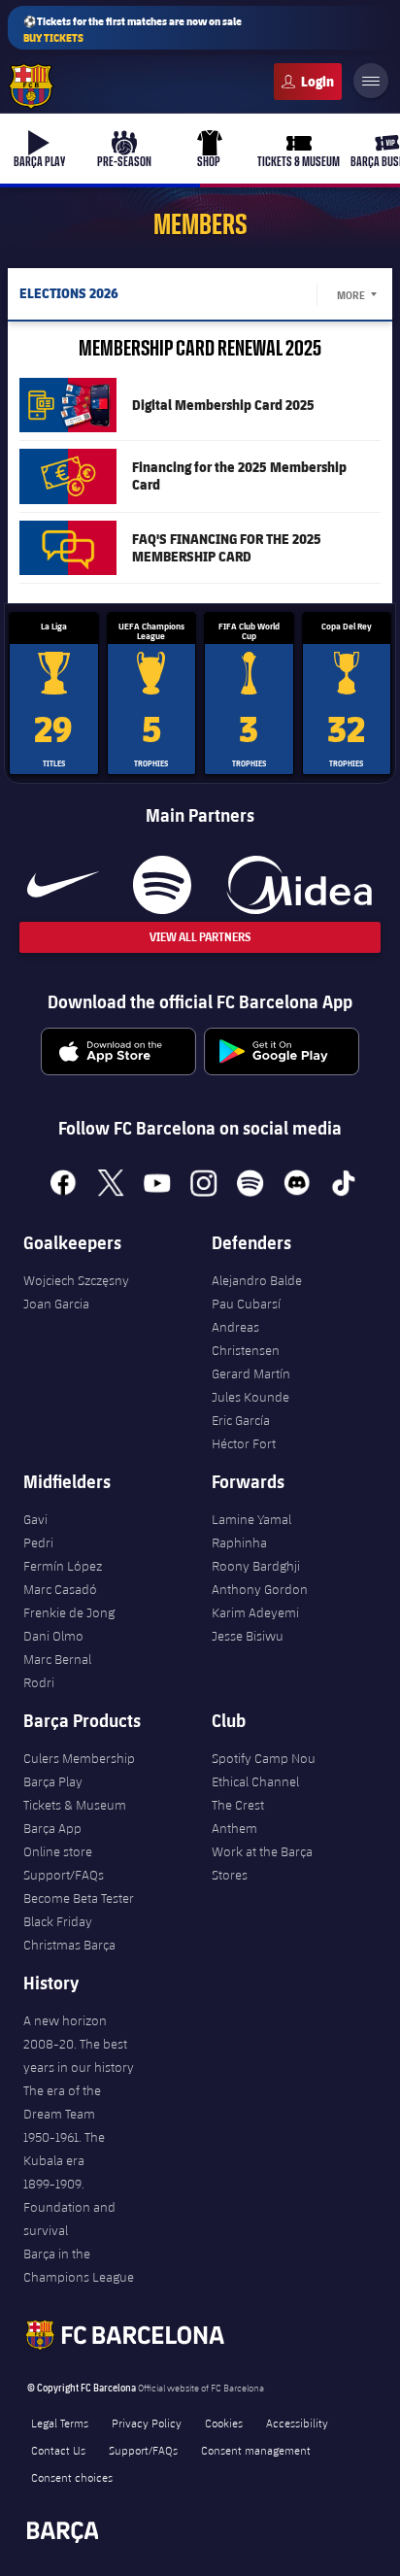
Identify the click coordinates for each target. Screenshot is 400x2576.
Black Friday (58, 1921)
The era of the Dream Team (62, 2102)
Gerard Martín (251, 1373)
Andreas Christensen (246, 1339)
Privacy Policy (147, 2423)
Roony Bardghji (256, 1566)
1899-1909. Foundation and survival (69, 2207)
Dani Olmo (53, 1636)
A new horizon (65, 2020)
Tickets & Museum (75, 1805)
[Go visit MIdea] (299, 885)
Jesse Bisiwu (248, 1636)
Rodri (39, 1682)
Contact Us (58, 2450)
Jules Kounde (250, 1397)
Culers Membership (79, 1758)
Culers (308, 82)
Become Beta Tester (79, 1898)
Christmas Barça (69, 1945)
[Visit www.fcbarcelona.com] (31, 86)
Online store (58, 1851)
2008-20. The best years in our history (79, 2055)
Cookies (224, 2423)
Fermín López (63, 1566)
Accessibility (297, 2423)
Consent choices (72, 2477)
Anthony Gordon (260, 1589)
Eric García (241, 1420)
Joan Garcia (56, 1304)
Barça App (52, 1828)
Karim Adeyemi (255, 1612)
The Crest (238, 1805)
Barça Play (53, 1781)
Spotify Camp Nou (264, 1758)
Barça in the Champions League (79, 2265)
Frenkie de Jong (69, 1612)
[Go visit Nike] (63, 885)
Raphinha (239, 1542)
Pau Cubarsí (246, 1304)
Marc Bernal (57, 1659)
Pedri (38, 1542)
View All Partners (200, 937)
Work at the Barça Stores (262, 1863)
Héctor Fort (244, 1443)
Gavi (35, 1519)
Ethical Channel (255, 1781)
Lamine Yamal (251, 1519)
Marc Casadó (60, 1589)
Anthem (234, 1828)
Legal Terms (60, 2423)
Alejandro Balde (257, 1280)
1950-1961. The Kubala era (64, 2149)
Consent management (256, 2450)
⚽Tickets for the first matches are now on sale (133, 29)
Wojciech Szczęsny (76, 1280)
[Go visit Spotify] (162, 885)
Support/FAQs (64, 1875)
